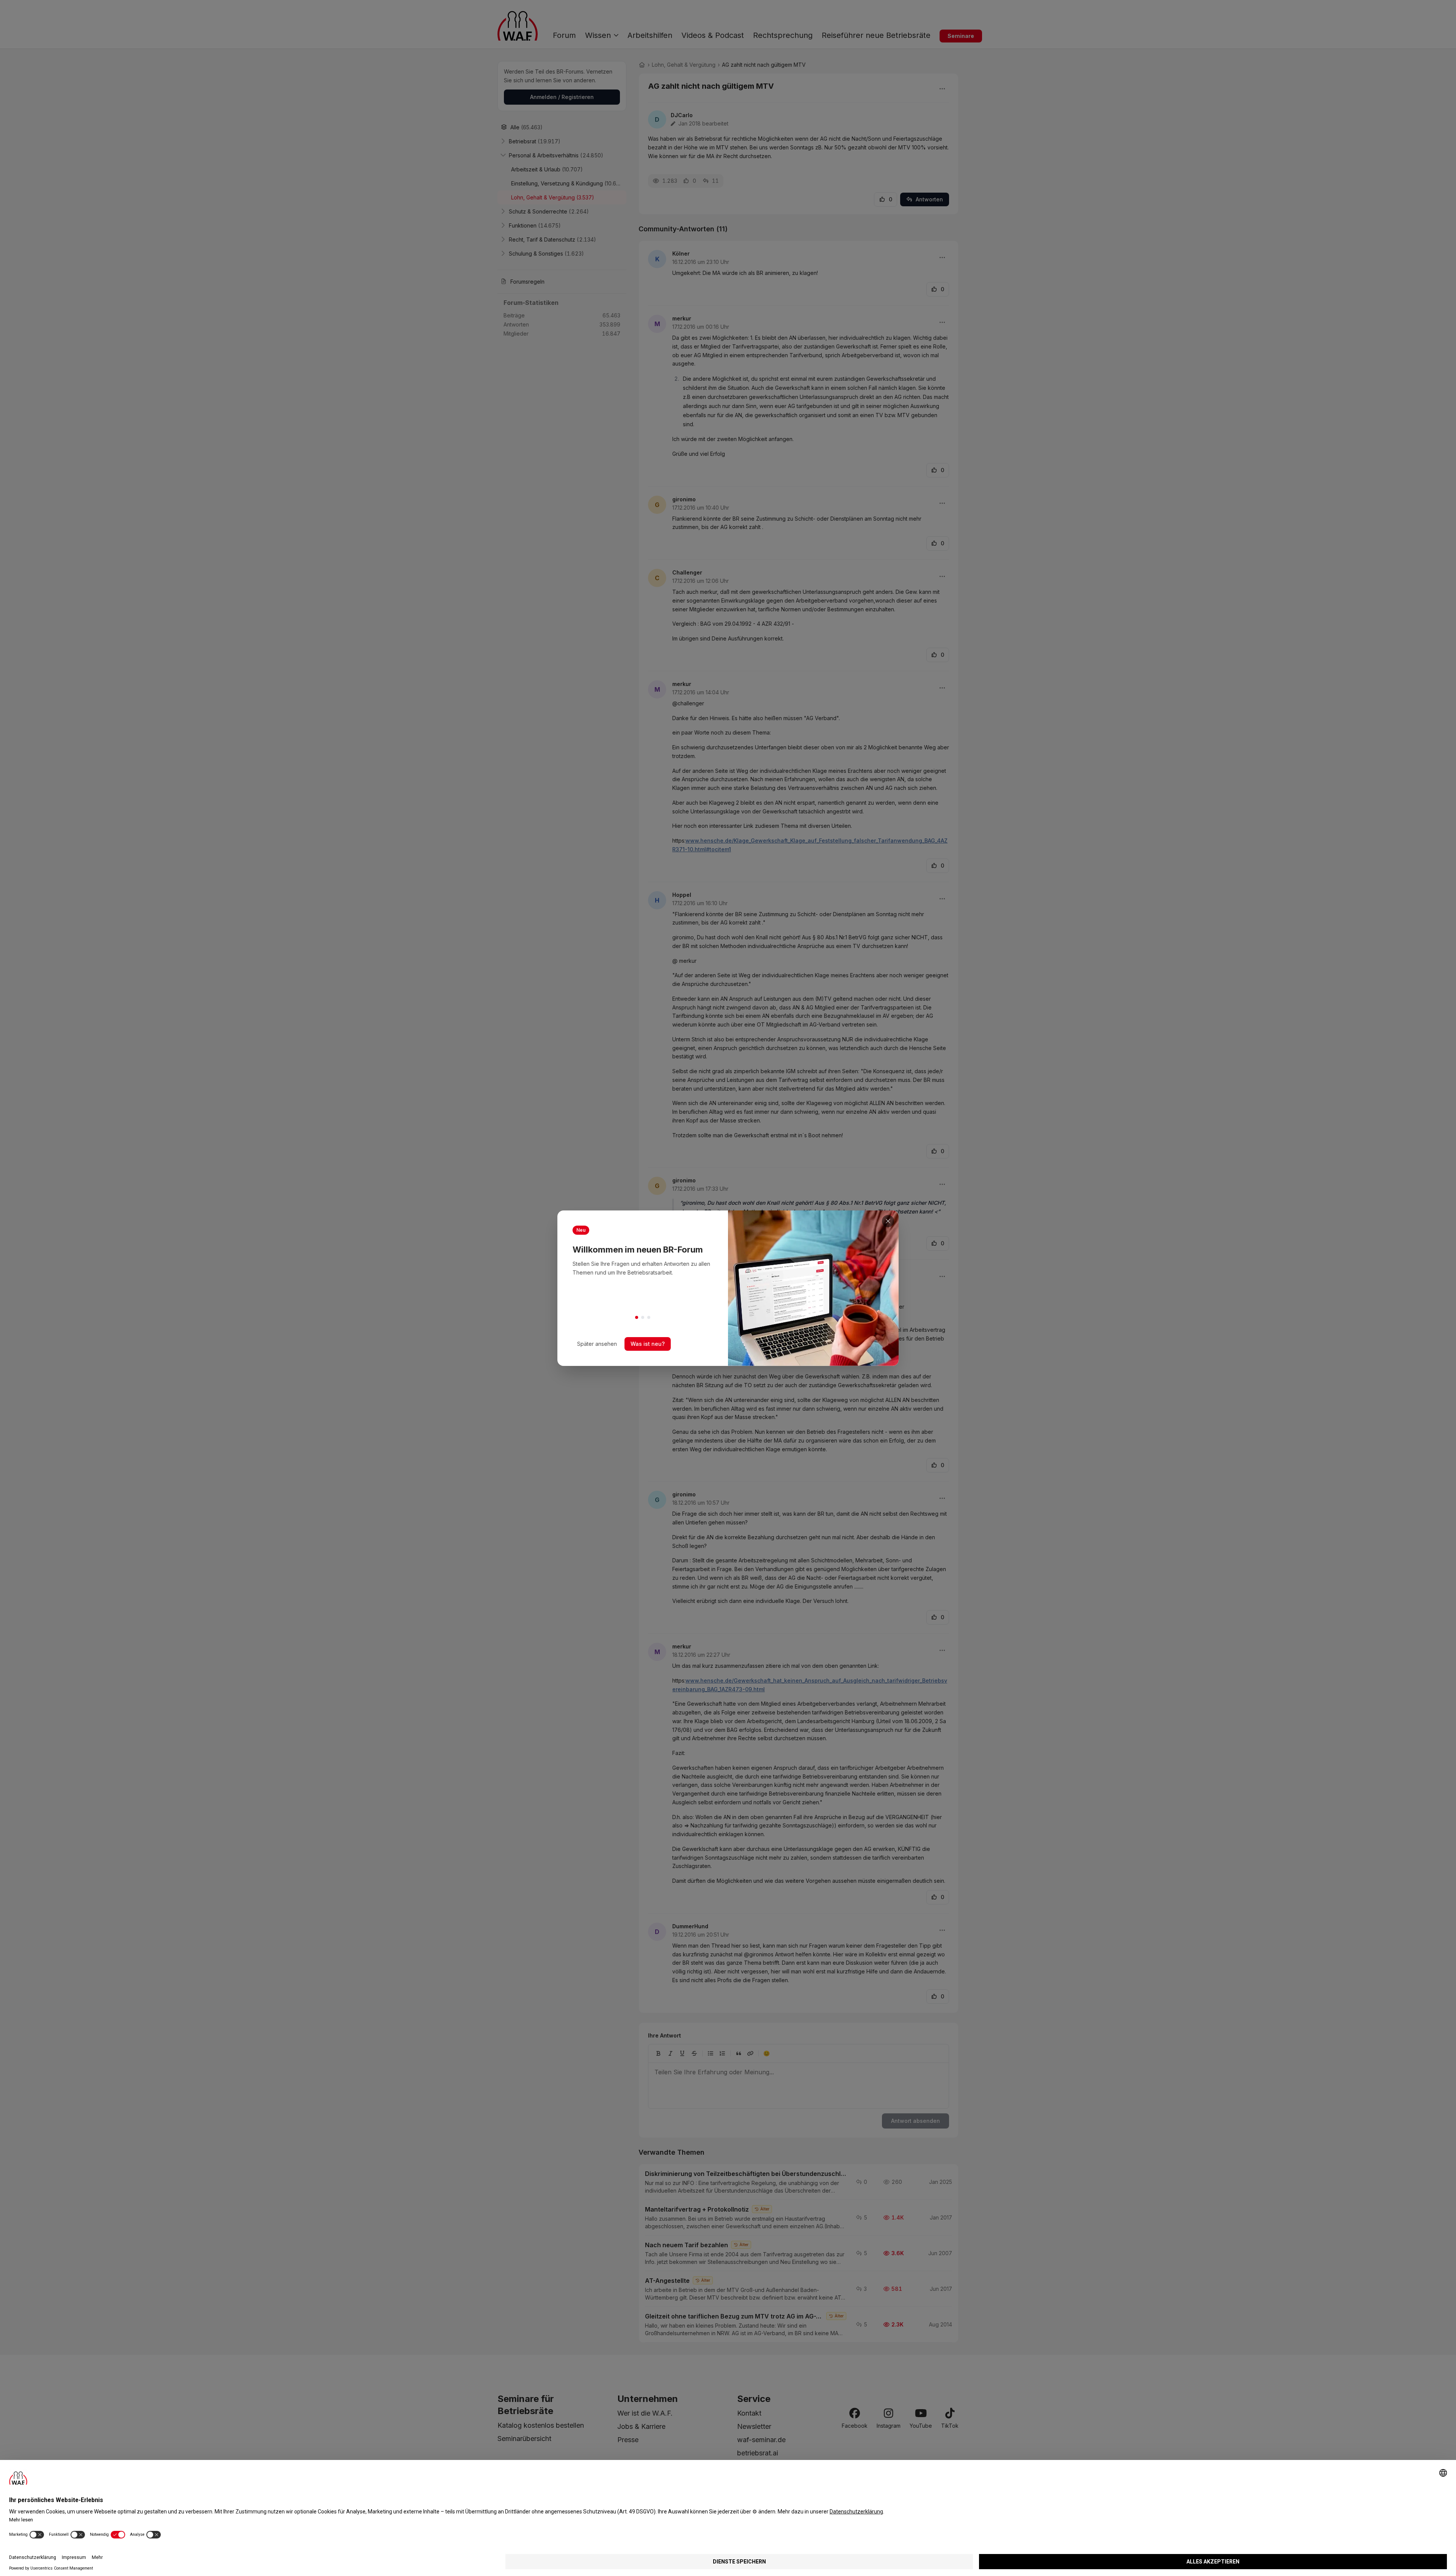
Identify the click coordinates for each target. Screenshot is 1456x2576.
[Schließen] (888, 1221)
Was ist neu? (648, 1344)
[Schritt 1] (637, 1317)
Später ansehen (597, 1344)
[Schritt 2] (643, 1317)
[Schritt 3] (649, 1317)
